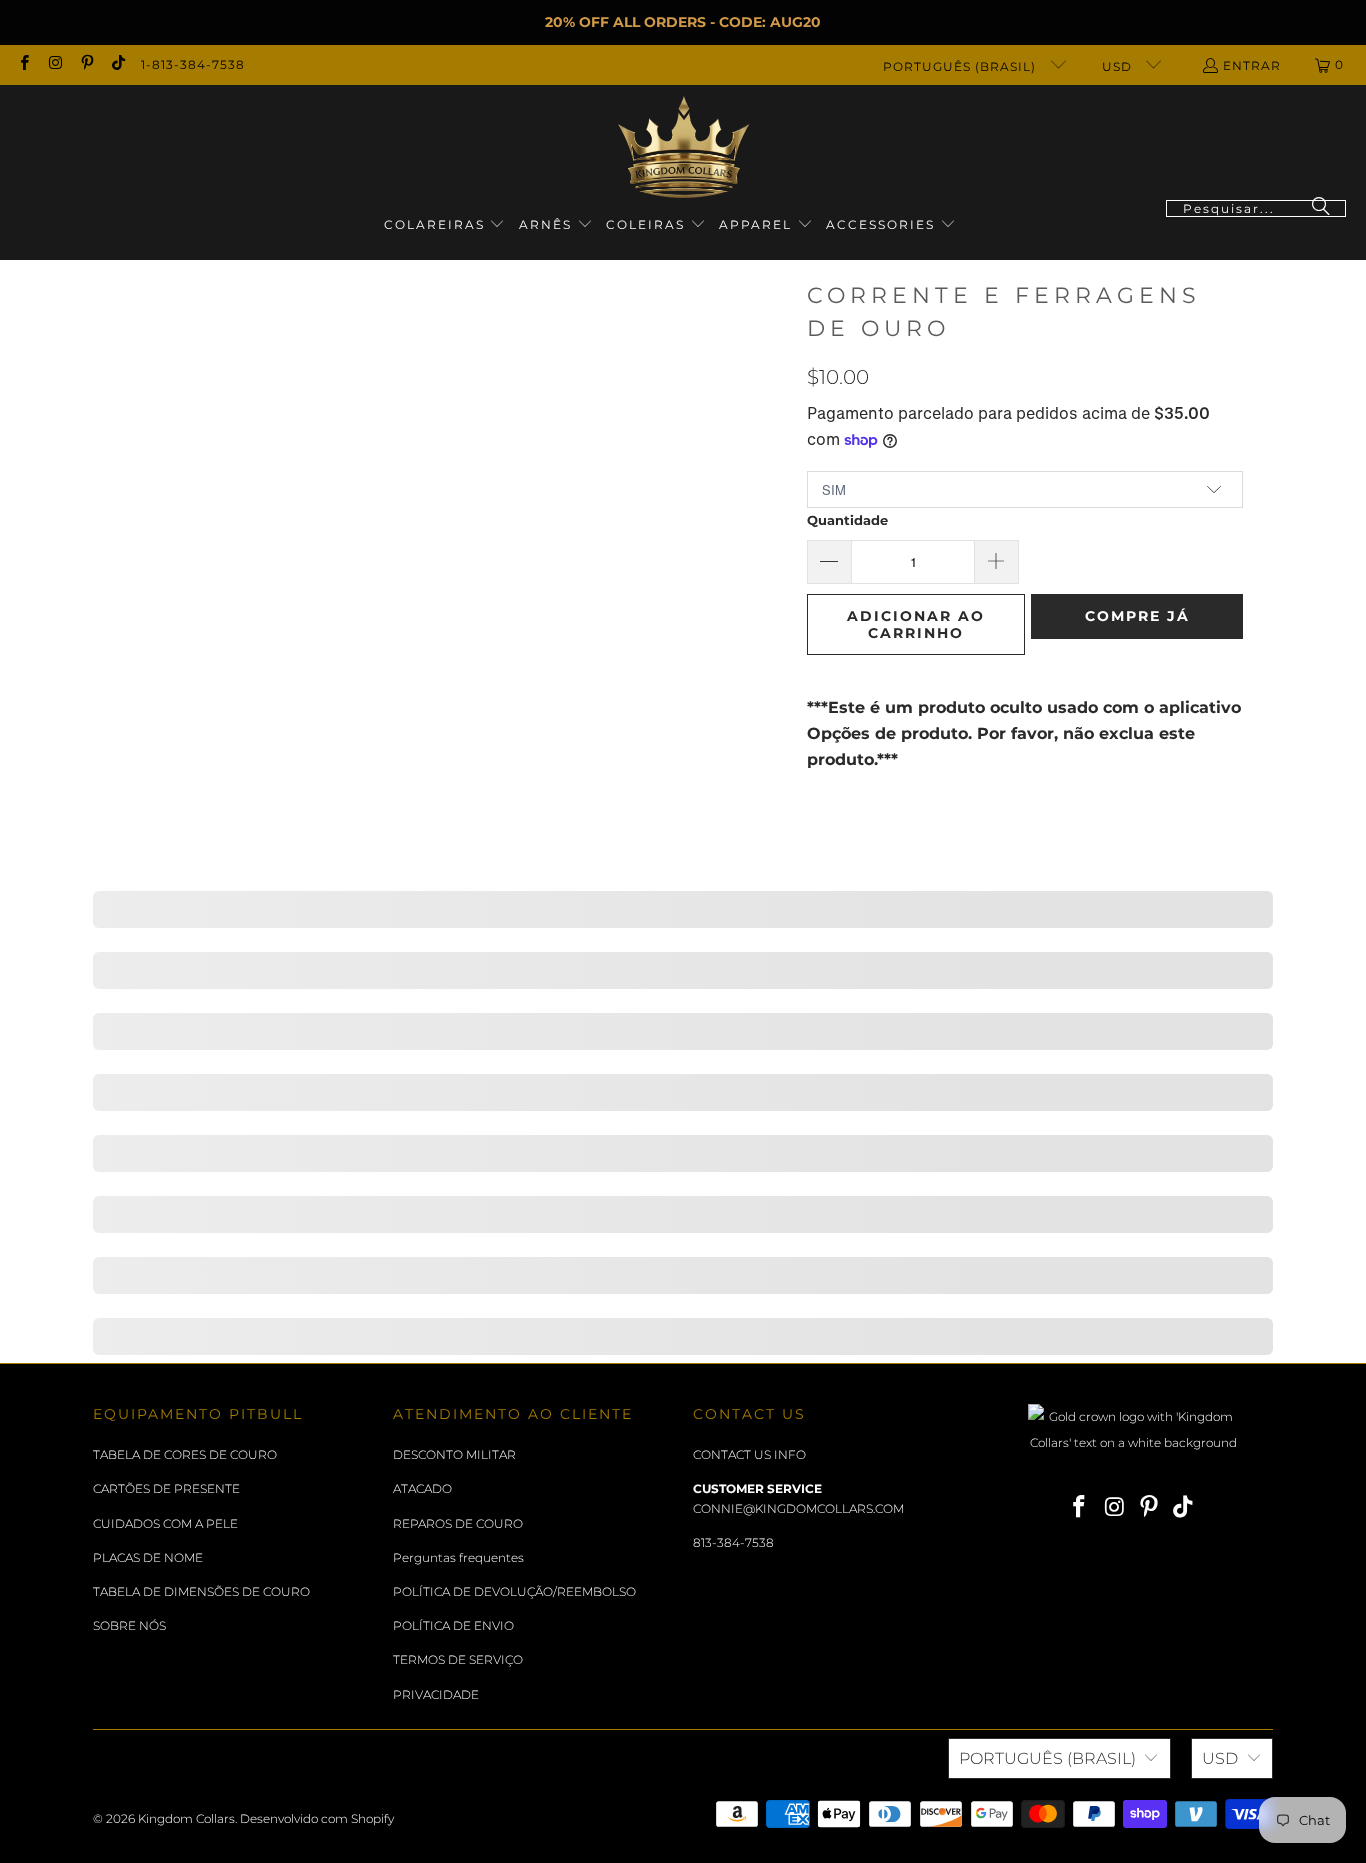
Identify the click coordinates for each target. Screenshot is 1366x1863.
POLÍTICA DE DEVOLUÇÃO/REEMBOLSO (514, 1591)
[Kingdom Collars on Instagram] (54, 64)
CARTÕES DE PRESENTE (166, 1488)
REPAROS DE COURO (458, 1523)
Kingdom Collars (186, 1818)
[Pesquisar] (1321, 208)
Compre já (1137, 616)
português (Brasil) (961, 66)
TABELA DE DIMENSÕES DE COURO (201, 1591)
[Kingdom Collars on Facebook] (23, 64)
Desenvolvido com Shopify (317, 1818)
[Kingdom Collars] (683, 147)
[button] (445, 225)
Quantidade (847, 520)
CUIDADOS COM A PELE (165, 1523)
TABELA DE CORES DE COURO (185, 1454)
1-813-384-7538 (193, 64)
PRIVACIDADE (436, 1694)
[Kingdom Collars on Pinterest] (86, 64)
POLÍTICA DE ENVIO (453, 1625)
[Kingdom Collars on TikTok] (117, 64)
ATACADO (422, 1488)
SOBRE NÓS (129, 1625)
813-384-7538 (733, 1542)
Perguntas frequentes (458, 1557)
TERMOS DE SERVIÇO (458, 1659)
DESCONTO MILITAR (454, 1454)
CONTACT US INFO (749, 1454)
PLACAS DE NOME (148, 1557)
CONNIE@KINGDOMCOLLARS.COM (798, 1508)
